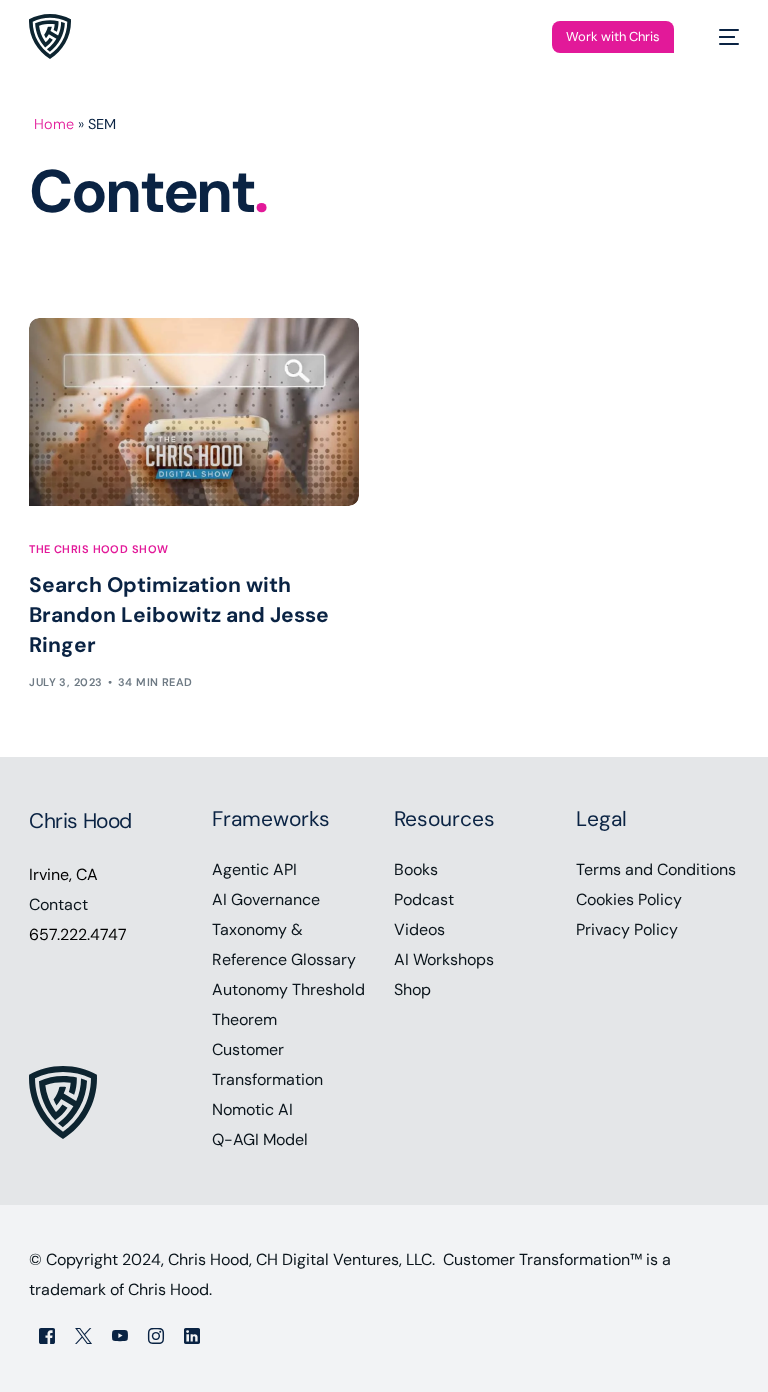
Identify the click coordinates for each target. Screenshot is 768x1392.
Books (416, 869)
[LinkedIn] (192, 1335)
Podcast (424, 899)
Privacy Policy (627, 929)
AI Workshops (444, 959)
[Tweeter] (83, 1335)
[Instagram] (156, 1335)
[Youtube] (120, 1335)
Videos (419, 929)
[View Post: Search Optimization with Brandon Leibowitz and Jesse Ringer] (194, 412)
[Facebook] (47, 1335)
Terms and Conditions (656, 869)
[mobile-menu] (719, 36)
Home (54, 124)
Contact (58, 904)
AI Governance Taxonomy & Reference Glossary (284, 929)
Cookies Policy (629, 899)
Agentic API (254, 869)
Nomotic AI (252, 1109)
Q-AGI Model (260, 1139)
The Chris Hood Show (98, 549)
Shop (412, 989)
